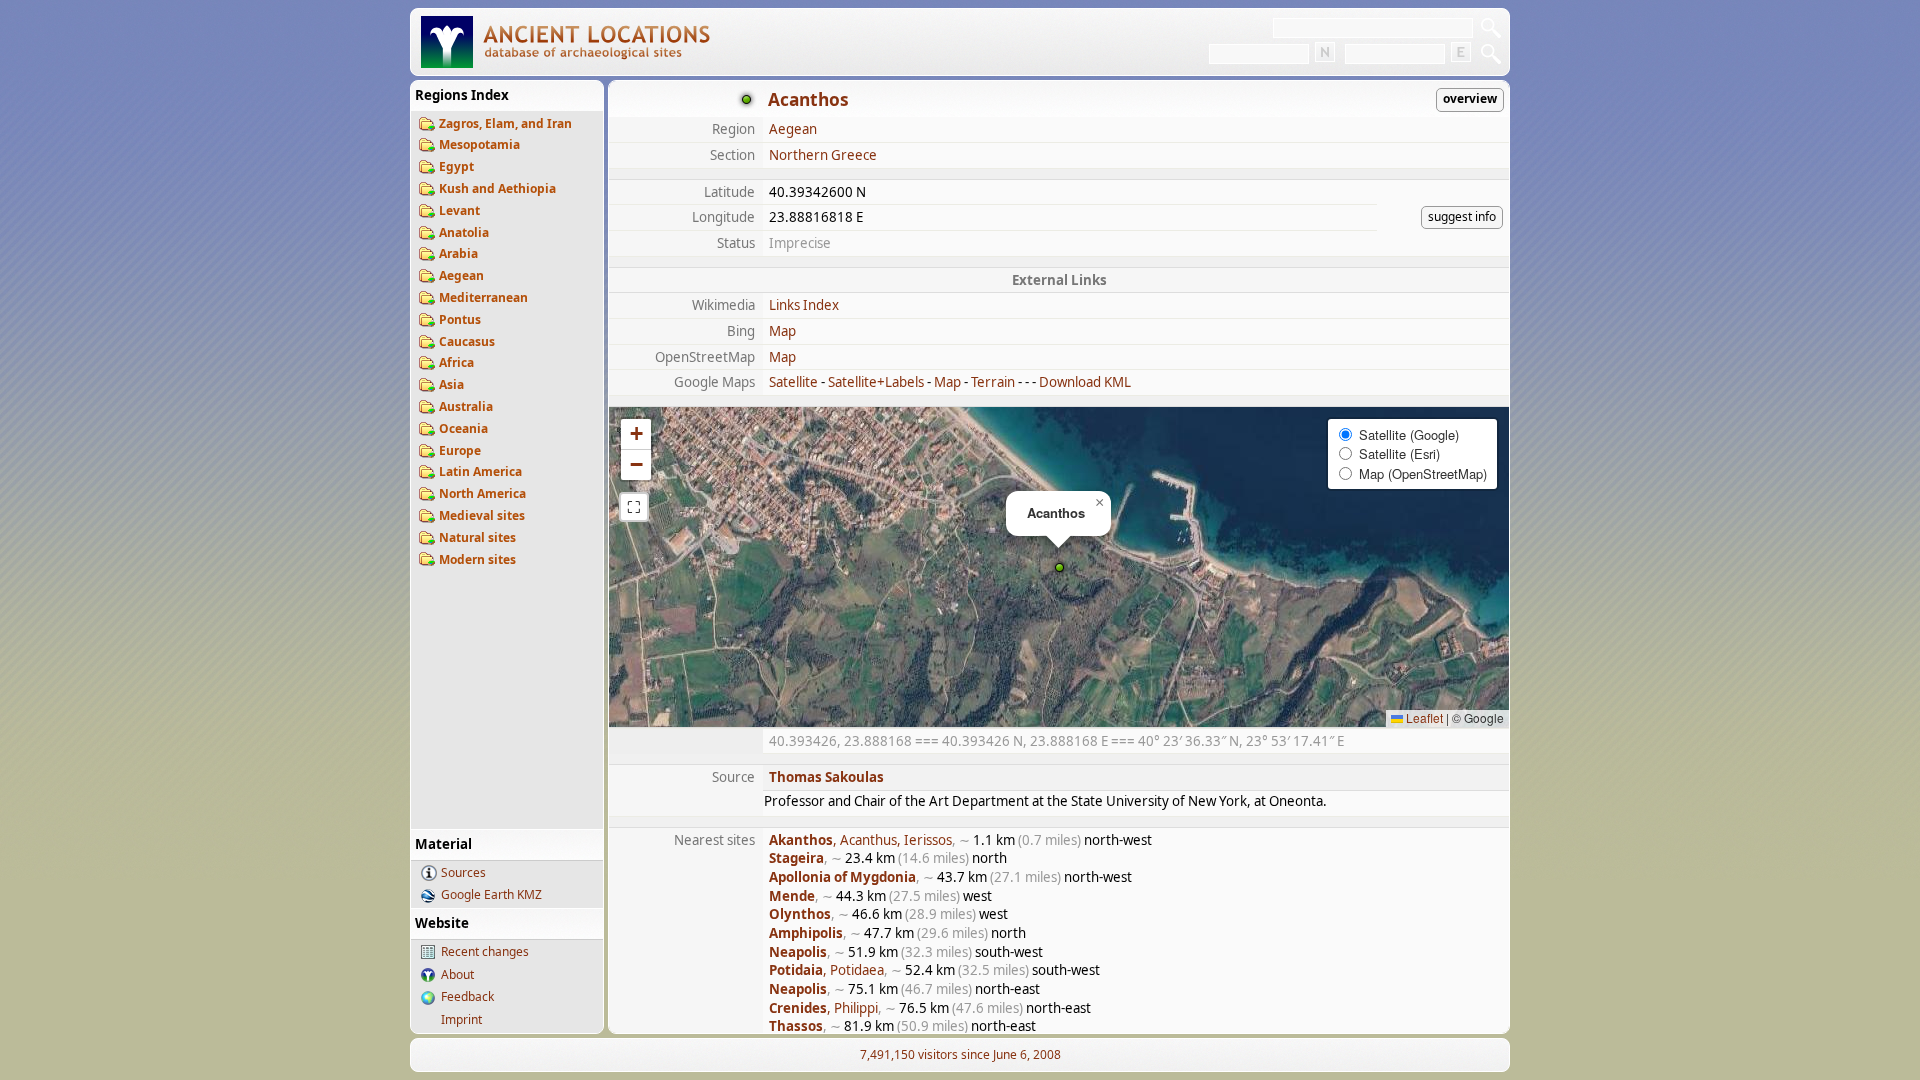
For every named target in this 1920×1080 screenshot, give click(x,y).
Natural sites (477, 537)
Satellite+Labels (876, 382)
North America (482, 493)
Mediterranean (483, 297)
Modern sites (477, 559)
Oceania (463, 428)
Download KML (1085, 382)
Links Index (804, 305)
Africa (456, 362)
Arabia (458, 253)
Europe (460, 450)
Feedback (467, 996)
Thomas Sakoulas (826, 777)
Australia (466, 406)
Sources (463, 872)
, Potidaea (826, 970)
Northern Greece (823, 155)
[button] (1059, 567)
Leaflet (1423, 717)
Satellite (793, 382)
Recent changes (485, 951)
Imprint (461, 1019)
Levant (459, 210)
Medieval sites (482, 515)
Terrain (993, 382)
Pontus (460, 319)
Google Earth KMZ (491, 894)
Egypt (456, 166)
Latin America (480, 471)
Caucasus (467, 341)
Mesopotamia (479, 144)
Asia (451, 384)
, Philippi (823, 1008)
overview (1470, 98)
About (457, 974)
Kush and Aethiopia (497, 188)
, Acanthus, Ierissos (860, 840)
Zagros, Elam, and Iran (505, 123)
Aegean (461, 275)
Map (782, 331)
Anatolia (464, 232)
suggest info (1462, 216)
